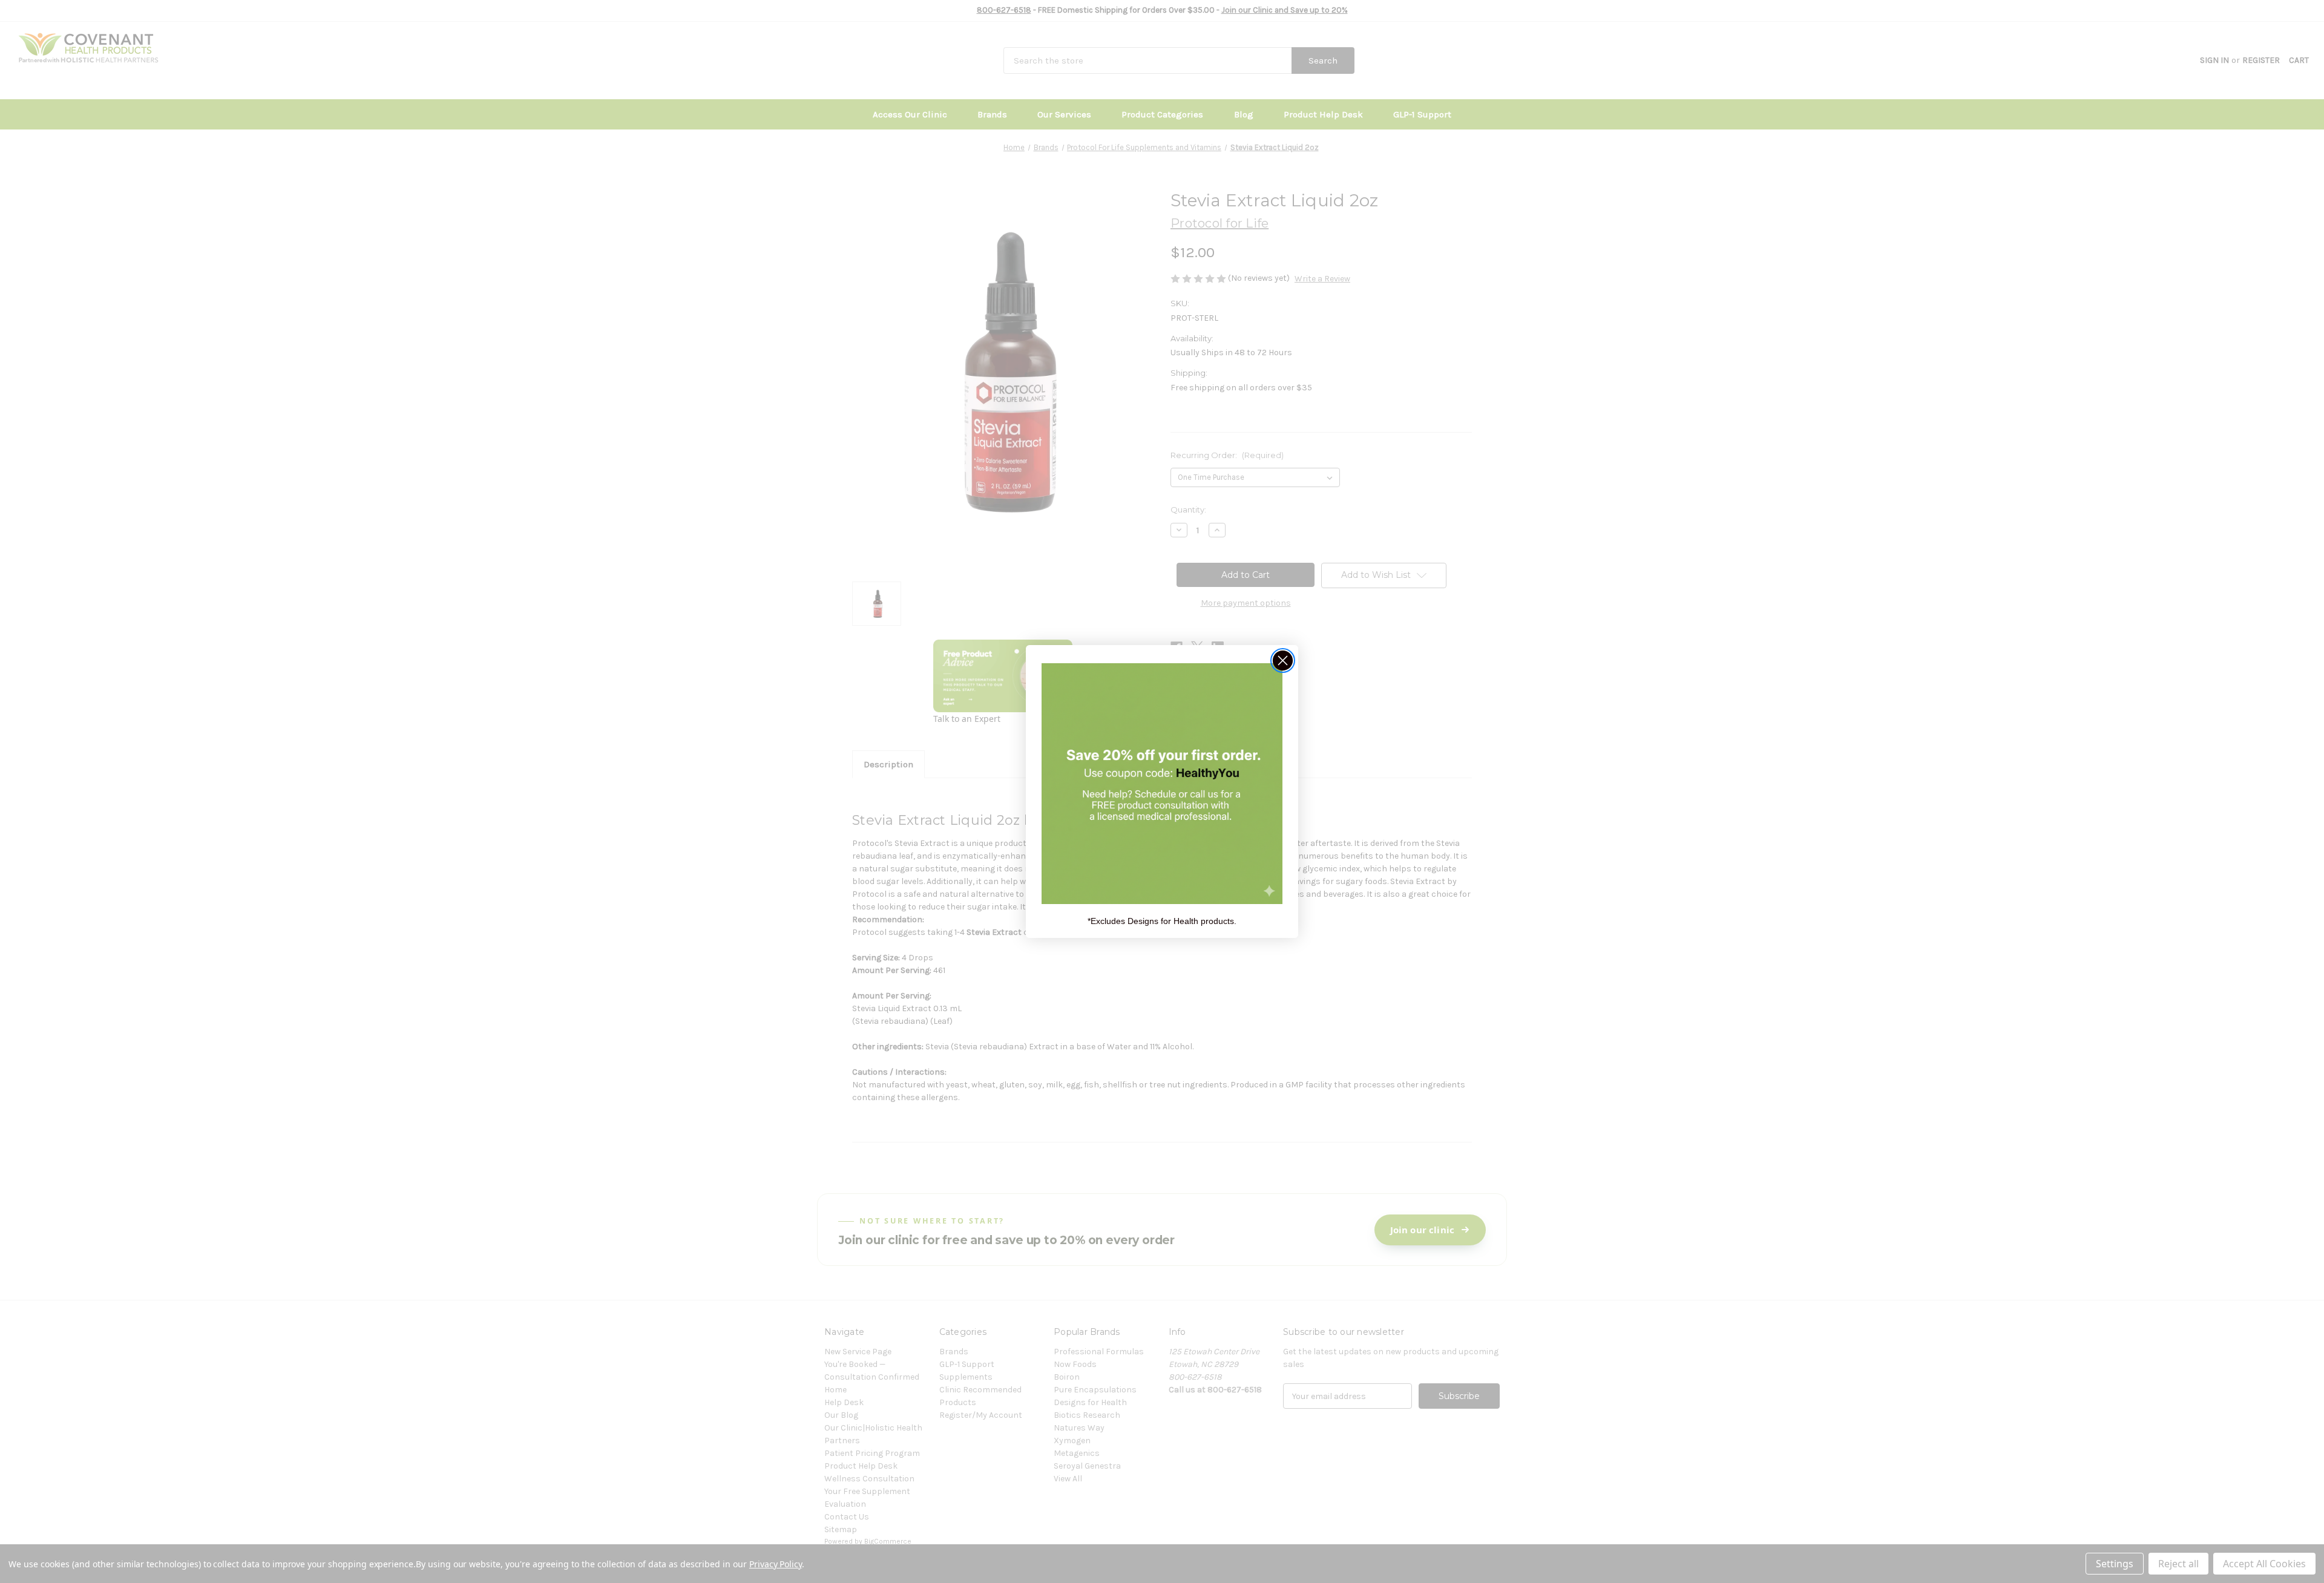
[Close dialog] (1283, 660)
